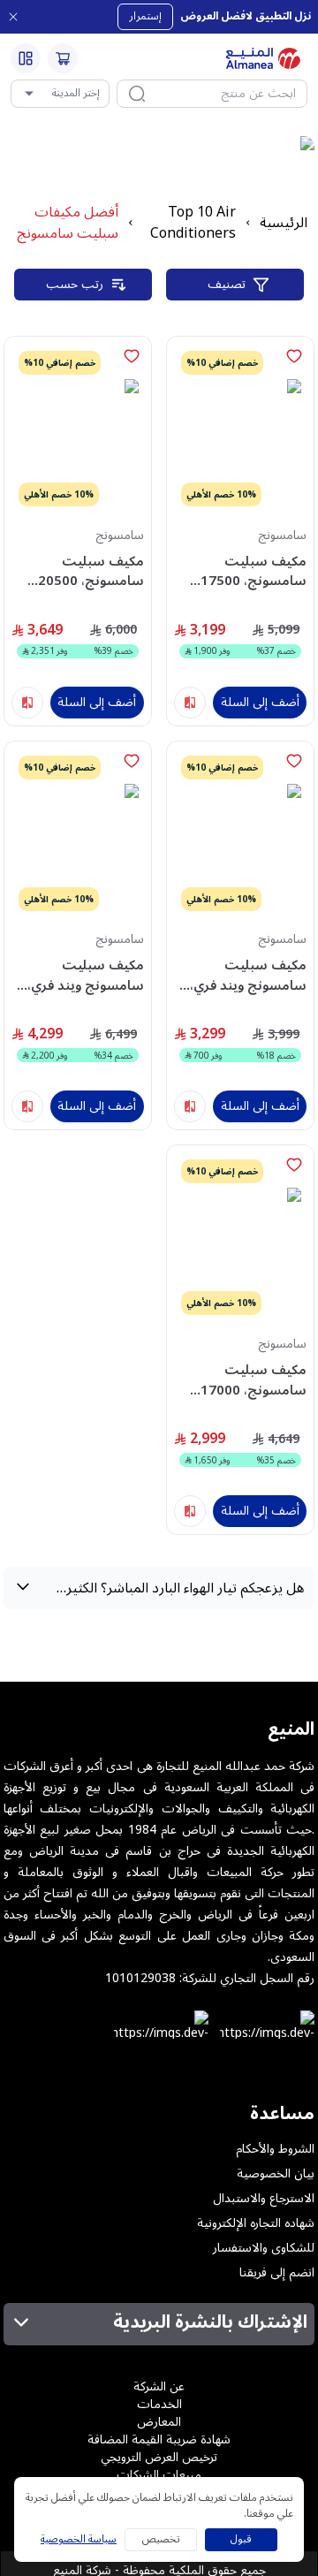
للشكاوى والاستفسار (264, 2248)
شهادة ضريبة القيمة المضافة (159, 2439)
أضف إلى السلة (260, 702)
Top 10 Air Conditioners (193, 223)
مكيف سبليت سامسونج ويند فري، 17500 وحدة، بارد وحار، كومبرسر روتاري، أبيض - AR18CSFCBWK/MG (241, 975)
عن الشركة (159, 2386)
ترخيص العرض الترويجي (159, 2457)
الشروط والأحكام (275, 2149)
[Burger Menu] (26, 58)
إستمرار (145, 16)
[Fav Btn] (294, 356)
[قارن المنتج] (190, 703)
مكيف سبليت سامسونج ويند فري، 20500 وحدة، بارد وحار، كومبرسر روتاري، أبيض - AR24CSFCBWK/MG (79, 975)
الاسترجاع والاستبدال (264, 2199)
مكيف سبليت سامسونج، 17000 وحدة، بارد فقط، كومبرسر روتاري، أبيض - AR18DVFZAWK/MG (241, 1380)
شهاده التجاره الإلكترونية (256, 2223)
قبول (241, 2539)
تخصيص (161, 2539)
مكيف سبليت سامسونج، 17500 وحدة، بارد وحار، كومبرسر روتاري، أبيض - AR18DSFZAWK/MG (241, 571)
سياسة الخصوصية (79, 2540)
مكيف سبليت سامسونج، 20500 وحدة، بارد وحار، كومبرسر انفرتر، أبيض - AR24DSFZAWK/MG (79, 571)
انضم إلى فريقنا (277, 2273)
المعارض (159, 2422)
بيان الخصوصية (276, 2174)
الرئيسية (284, 223)
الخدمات (159, 2404)
